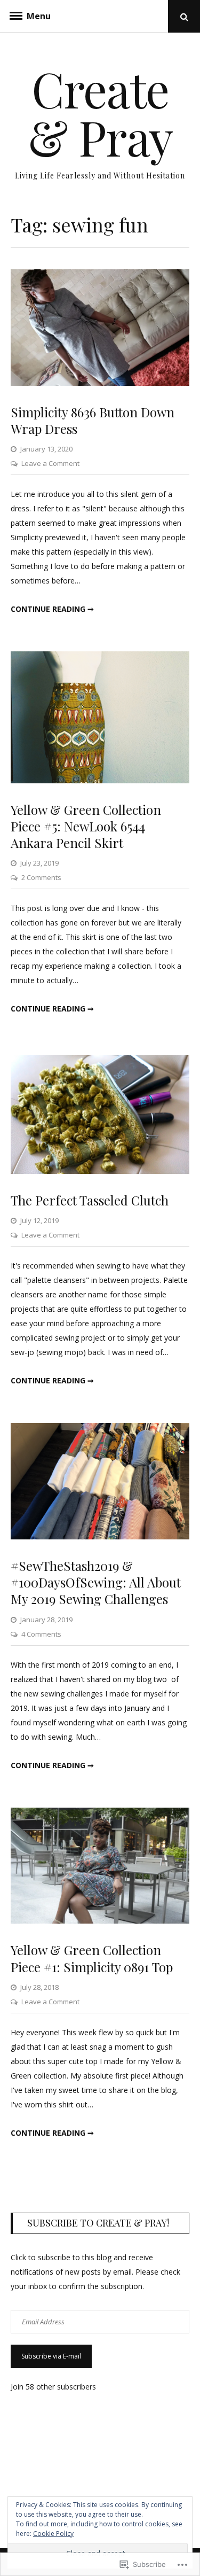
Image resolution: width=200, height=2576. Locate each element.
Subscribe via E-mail (51, 2356)
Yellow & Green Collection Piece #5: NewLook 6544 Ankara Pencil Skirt (86, 826)
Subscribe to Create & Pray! (98, 2223)
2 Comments (41, 877)
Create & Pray (100, 113)
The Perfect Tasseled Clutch (90, 1200)
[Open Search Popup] (184, 16)
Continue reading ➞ (52, 609)
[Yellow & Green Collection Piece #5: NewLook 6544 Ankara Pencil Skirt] (100, 780)
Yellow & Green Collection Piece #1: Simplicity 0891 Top (92, 1958)
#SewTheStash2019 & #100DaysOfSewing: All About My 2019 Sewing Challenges (96, 1582)
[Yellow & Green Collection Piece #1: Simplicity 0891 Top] (100, 1921)
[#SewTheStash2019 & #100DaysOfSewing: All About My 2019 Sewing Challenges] (100, 1536)
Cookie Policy (53, 2534)
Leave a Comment (50, 463)
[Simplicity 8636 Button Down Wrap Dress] (100, 383)
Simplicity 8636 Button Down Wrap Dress (93, 420)
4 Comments (41, 1634)
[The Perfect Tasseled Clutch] (100, 1171)
